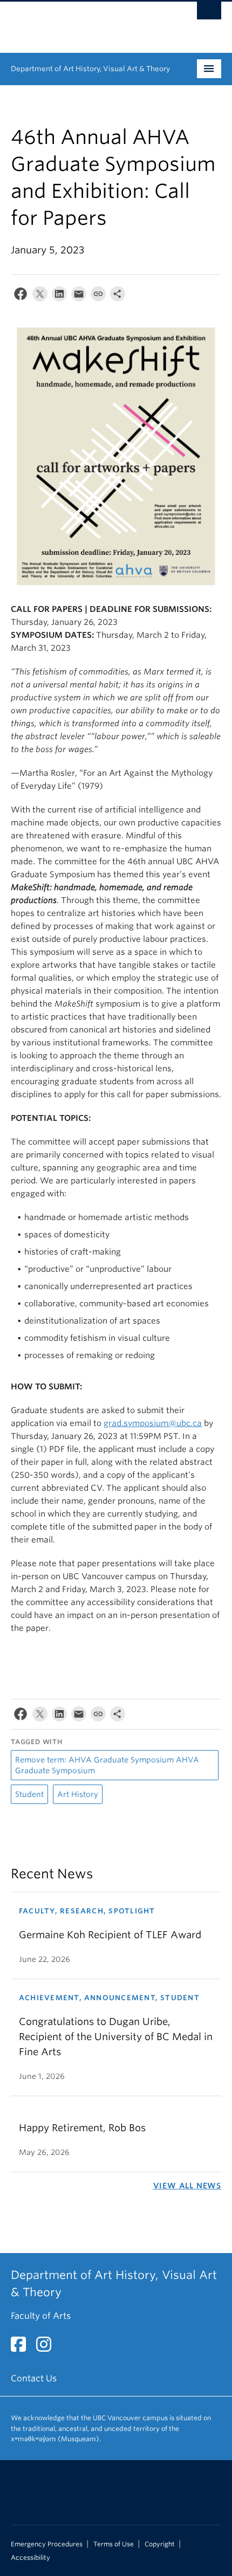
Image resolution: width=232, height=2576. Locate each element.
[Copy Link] (98, 296)
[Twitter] (40, 296)
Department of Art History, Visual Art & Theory (90, 69)
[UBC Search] (209, 13)
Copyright (160, 2544)
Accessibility (30, 2558)
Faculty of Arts (41, 2316)
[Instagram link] (48, 2348)
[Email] (79, 296)
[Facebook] (21, 296)
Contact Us (34, 2378)
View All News (187, 2186)
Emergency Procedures (47, 2544)
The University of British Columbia (84, 22)
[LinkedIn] (59, 296)
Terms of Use (114, 2544)
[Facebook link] (22, 2348)
